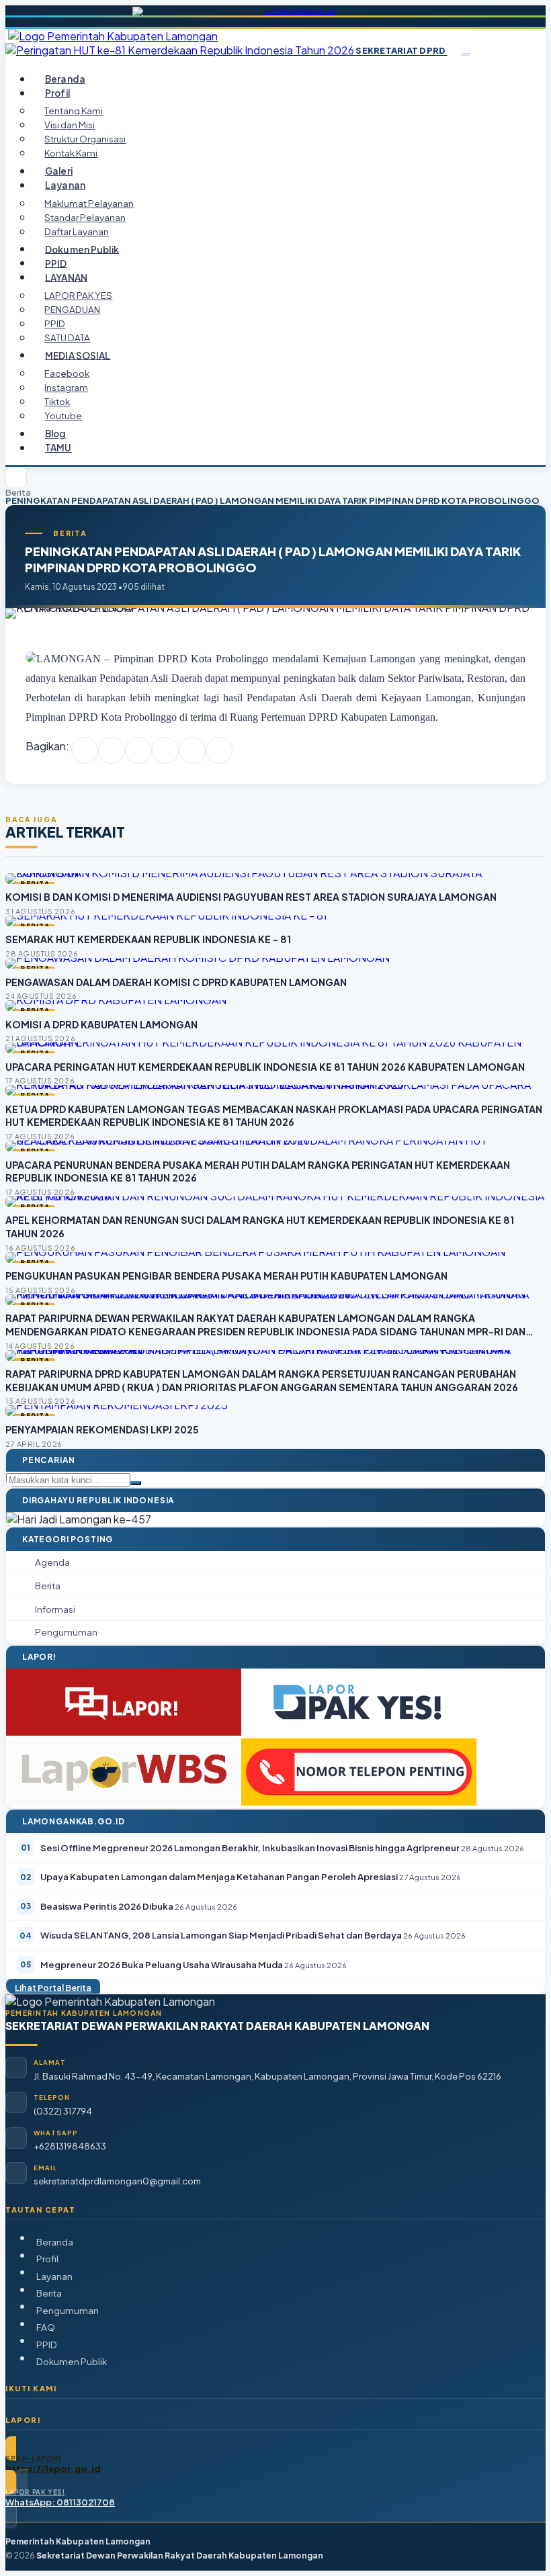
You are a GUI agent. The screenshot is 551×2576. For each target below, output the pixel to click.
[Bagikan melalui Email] (219, 750)
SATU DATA (67, 338)
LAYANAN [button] (66, 277)
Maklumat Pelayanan (89, 203)
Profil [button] (57, 93)
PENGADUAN (72, 309)
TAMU (58, 448)
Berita (18, 493)
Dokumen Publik (82, 249)
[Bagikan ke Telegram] (192, 750)
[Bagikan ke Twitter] (112, 750)
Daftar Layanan (77, 231)
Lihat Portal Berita (53, 1988)
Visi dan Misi (70, 125)
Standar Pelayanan (85, 217)
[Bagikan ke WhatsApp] (138, 750)
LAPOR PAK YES (78, 295)
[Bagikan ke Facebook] (85, 750)
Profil (47, 2259)
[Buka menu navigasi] (466, 54)
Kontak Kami (71, 153)
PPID (56, 263)
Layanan (54, 2276)
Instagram (66, 387)
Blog (56, 434)
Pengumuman (68, 2310)
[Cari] (136, 1483)
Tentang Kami (74, 110)
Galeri (59, 171)
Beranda (65, 79)
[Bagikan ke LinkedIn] (165, 750)
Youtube (63, 415)
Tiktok (57, 401)
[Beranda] (16, 478)
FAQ (46, 2327)
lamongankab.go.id (300, 11)
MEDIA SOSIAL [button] (78, 355)
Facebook (67, 373)
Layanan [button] (65, 185)
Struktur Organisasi (85, 139)
